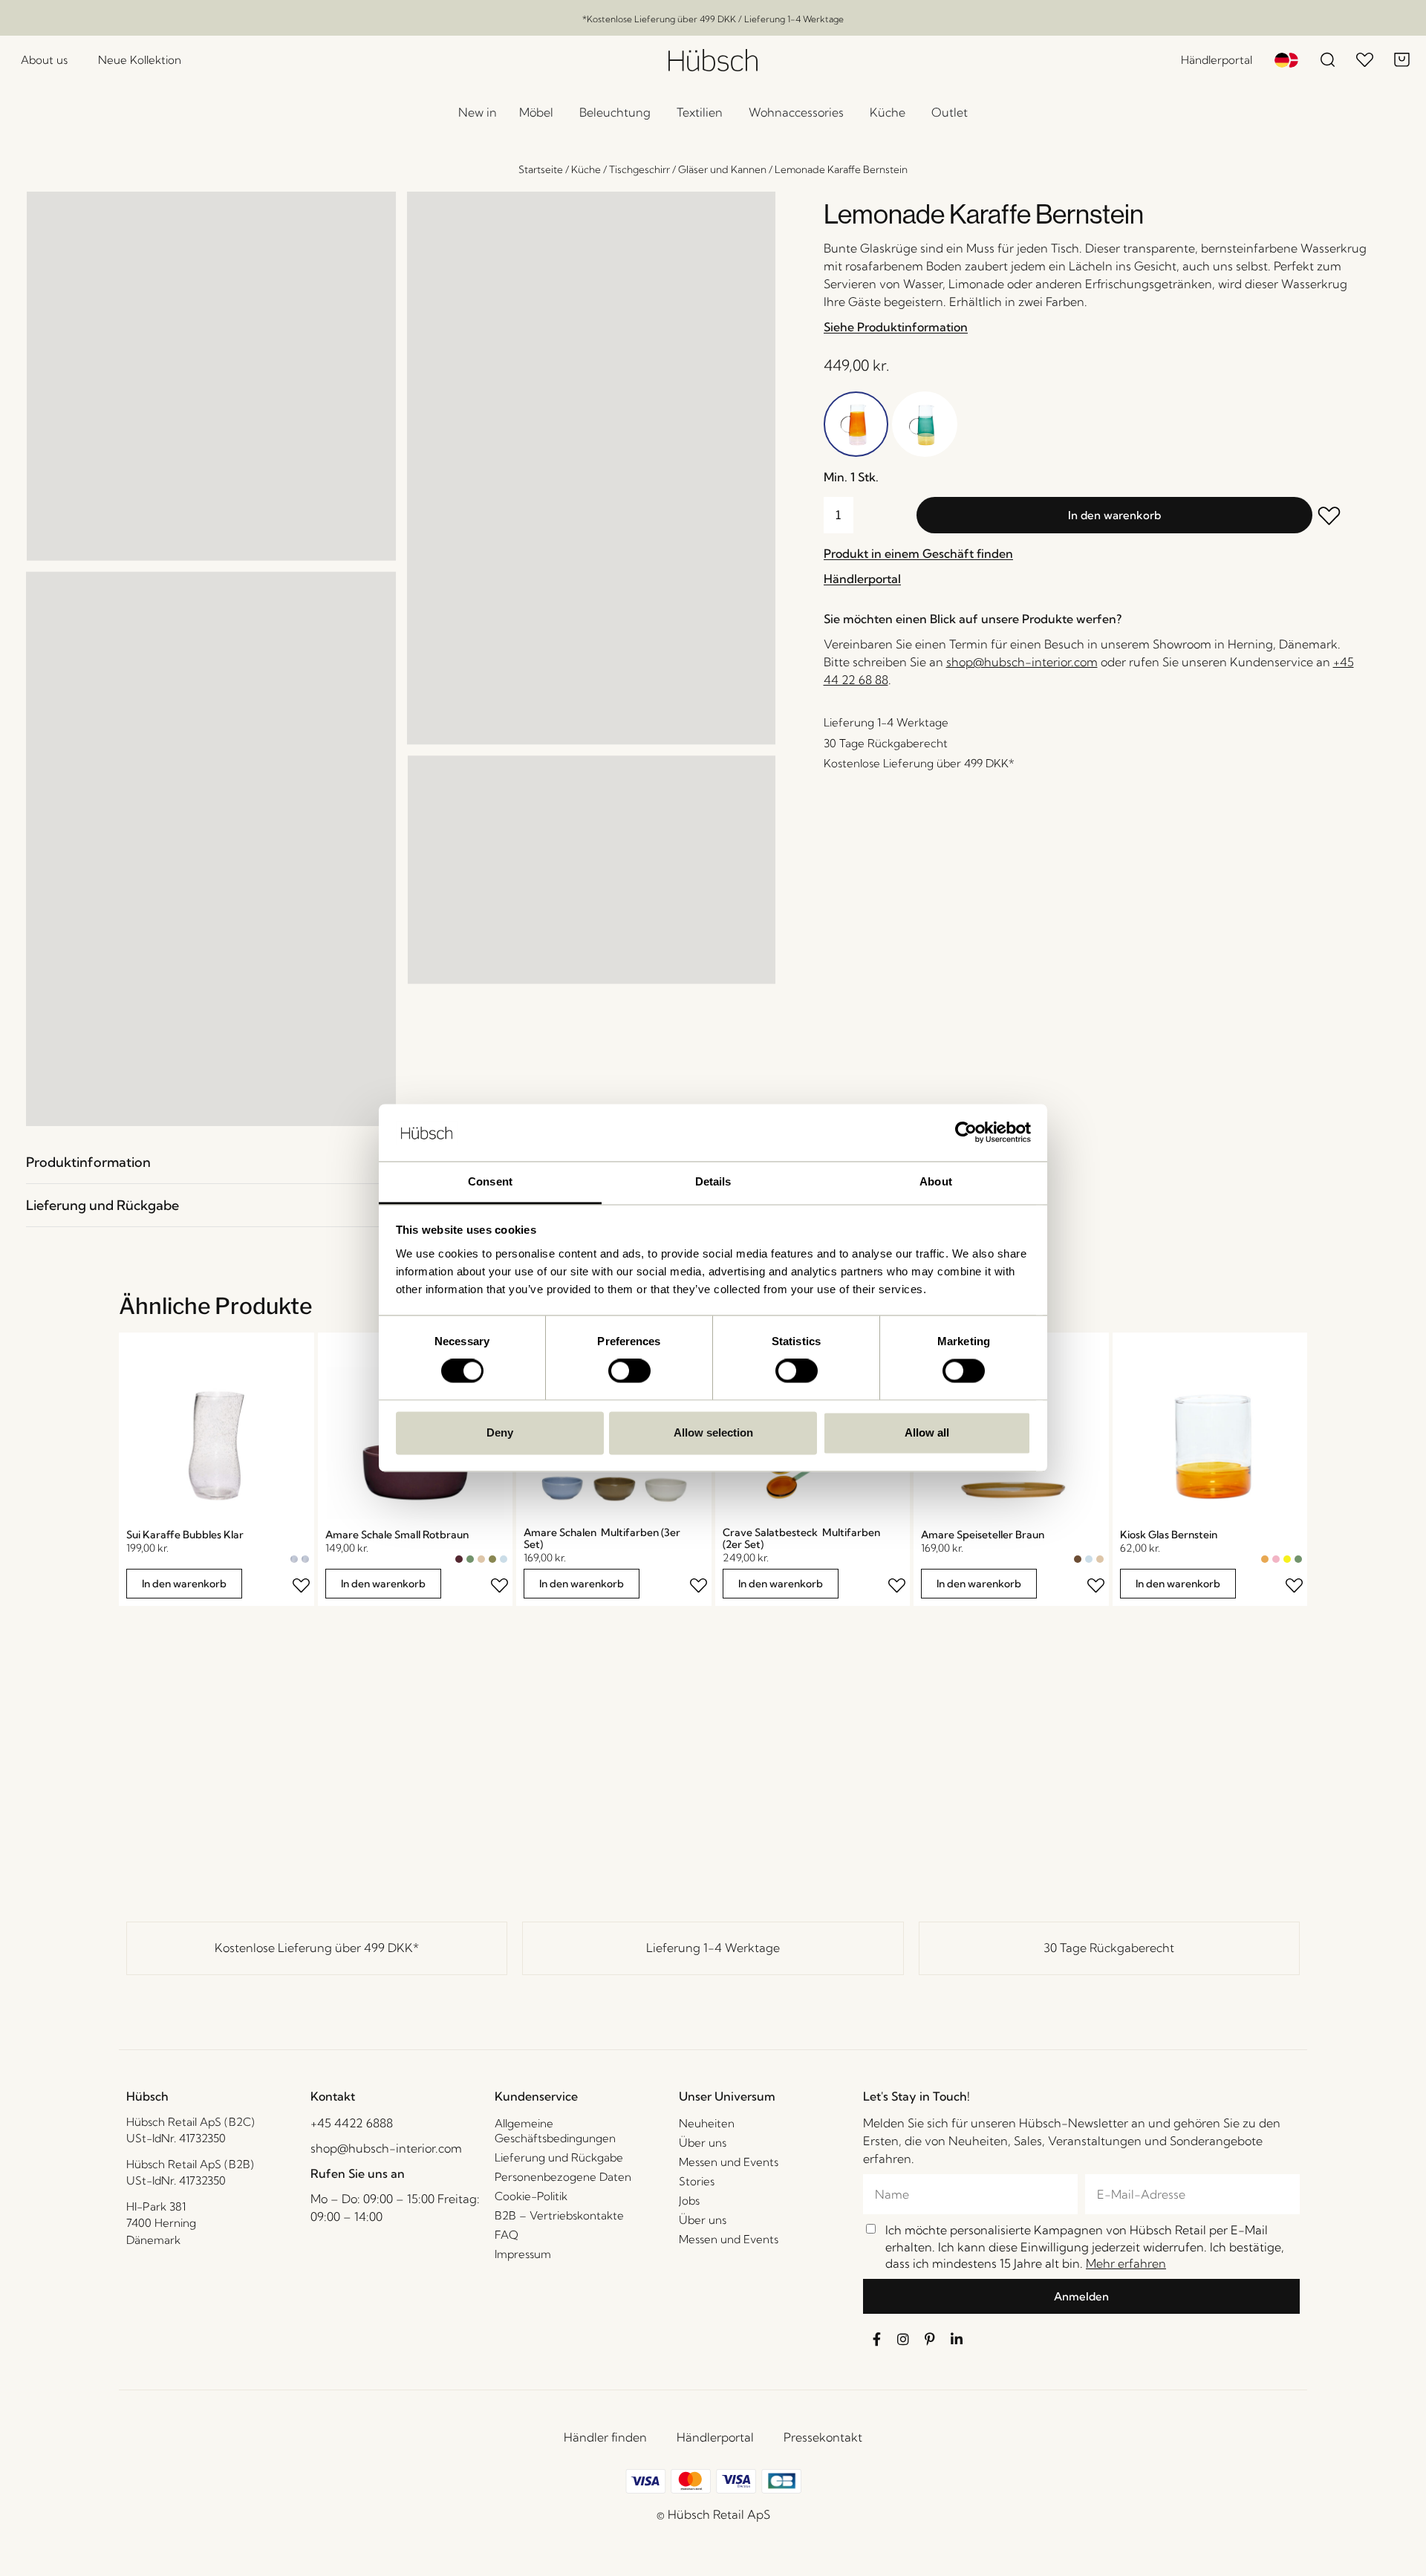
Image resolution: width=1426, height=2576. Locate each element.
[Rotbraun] (459, 1559)
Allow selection (713, 1432)
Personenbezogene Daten (563, 2177)
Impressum (523, 2254)
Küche (586, 169)
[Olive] (492, 1559)
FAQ (507, 2235)
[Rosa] (1276, 1559)
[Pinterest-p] (930, 2339)
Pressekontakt (823, 2437)
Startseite (541, 169)
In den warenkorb (1114, 515)
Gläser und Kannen (722, 169)
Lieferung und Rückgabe (102, 1205)
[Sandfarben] (481, 1559)
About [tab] (936, 1181)
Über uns (703, 2143)
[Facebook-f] (876, 2339)
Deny (500, 1432)
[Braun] (1078, 1559)
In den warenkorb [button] (184, 1584)
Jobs (689, 2201)
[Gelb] (1287, 1559)
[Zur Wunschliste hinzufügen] (1339, 517)
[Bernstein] (1265, 1559)
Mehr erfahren (1126, 2263)
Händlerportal (715, 2437)
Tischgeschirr (639, 169)
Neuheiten (707, 2123)
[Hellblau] (504, 1559)
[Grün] (470, 1559)
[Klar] (294, 1559)
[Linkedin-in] (957, 2339)
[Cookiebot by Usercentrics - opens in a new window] (966, 1133)
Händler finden (605, 2437)
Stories (697, 2181)
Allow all (927, 1432)
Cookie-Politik (531, 2196)
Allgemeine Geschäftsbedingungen (555, 2131)
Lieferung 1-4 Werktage (713, 1948)
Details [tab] (713, 1181)
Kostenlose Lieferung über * (317, 1948)
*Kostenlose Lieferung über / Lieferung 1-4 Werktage (713, 19)
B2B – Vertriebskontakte (559, 2215)
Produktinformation (88, 1162)
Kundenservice (536, 2096)
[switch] (629, 1371)
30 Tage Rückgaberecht (1109, 1948)
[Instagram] (903, 2339)
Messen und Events (729, 2162)
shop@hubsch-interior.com (1022, 662)
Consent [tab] (490, 1181)
